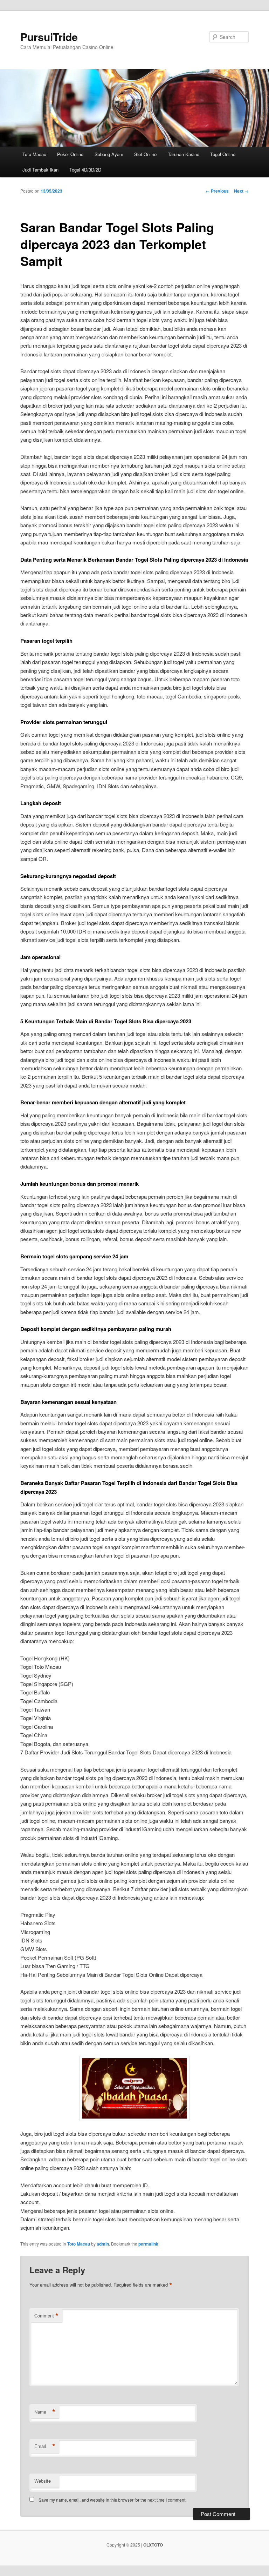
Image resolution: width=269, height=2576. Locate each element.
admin (103, 2244)
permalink (148, 2244)
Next (241, 191)
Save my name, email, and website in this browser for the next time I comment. (112, 2500)
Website (43, 2481)
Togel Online (223, 154)
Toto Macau (34, 154)
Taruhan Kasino (184, 154)
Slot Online (145, 154)
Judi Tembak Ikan (40, 170)
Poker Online (70, 154)
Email (45, 2446)
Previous (217, 191)
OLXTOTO (153, 2545)
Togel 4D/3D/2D (85, 170)
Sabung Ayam (109, 154)
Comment (46, 2316)
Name (45, 2412)
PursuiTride (49, 37)
